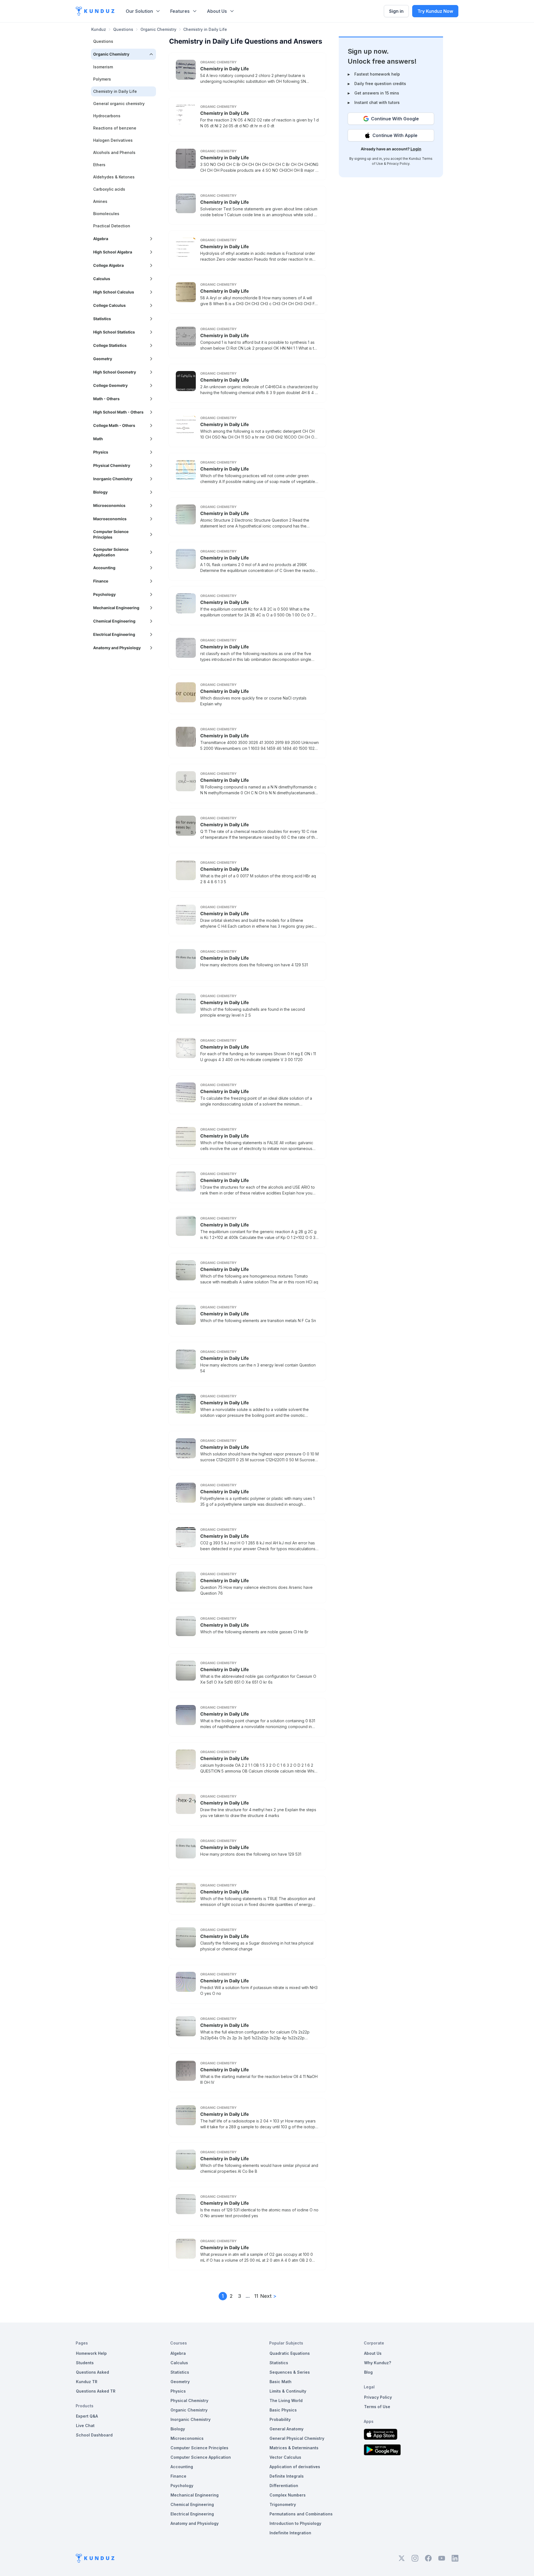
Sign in (396, 11)
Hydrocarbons (107, 116)
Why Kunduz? (378, 2363)
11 (256, 2296)
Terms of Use (377, 2407)
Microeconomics (187, 2438)
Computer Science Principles (199, 2448)
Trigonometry (283, 2504)
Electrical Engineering (192, 2514)
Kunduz (99, 29)
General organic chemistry (119, 104)
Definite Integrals (287, 2476)
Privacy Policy (398, 164)
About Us (217, 11)
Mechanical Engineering (195, 2495)
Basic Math (280, 2382)
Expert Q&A (87, 2416)
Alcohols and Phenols (114, 152)
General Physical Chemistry (297, 2438)
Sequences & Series (290, 2372)
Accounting (182, 2467)
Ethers (99, 165)
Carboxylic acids (109, 189)
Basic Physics (283, 2410)
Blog (368, 2372)
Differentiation (284, 2486)
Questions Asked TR (96, 2391)
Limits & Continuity (288, 2391)
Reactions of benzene (115, 128)
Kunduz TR (87, 2382)
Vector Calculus (285, 2457)
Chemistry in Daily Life (225, 69)
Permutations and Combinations (301, 2514)
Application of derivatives (295, 2467)
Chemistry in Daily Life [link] (205, 29)
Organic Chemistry (158, 29)
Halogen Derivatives (113, 140)
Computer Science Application (201, 2457)
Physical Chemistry (189, 2400)
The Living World (286, 2400)
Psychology (182, 2486)
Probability (280, 2419)
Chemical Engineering (192, 2504)
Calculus (179, 2363)
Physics (178, 2391)
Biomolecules (106, 214)
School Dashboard (94, 2435)
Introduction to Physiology (295, 2523)
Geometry (180, 2382)
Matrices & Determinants (294, 2448)
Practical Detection (112, 226)
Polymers (102, 79)
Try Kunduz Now (435, 11)
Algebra (178, 2353)
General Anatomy (286, 2429)
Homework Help (91, 2353)
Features (180, 11)
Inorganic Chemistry (191, 2419)
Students (85, 2363)
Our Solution (139, 11)
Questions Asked (92, 2372)
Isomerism (103, 67)
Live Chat (85, 2426)
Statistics (180, 2372)
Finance (178, 2476)
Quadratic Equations (290, 2353)
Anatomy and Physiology (195, 2523)
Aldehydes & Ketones (114, 177)
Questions (123, 29)
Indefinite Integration (290, 2533)
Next (268, 2296)
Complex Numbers (288, 2495)
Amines (100, 201)
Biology (178, 2429)
